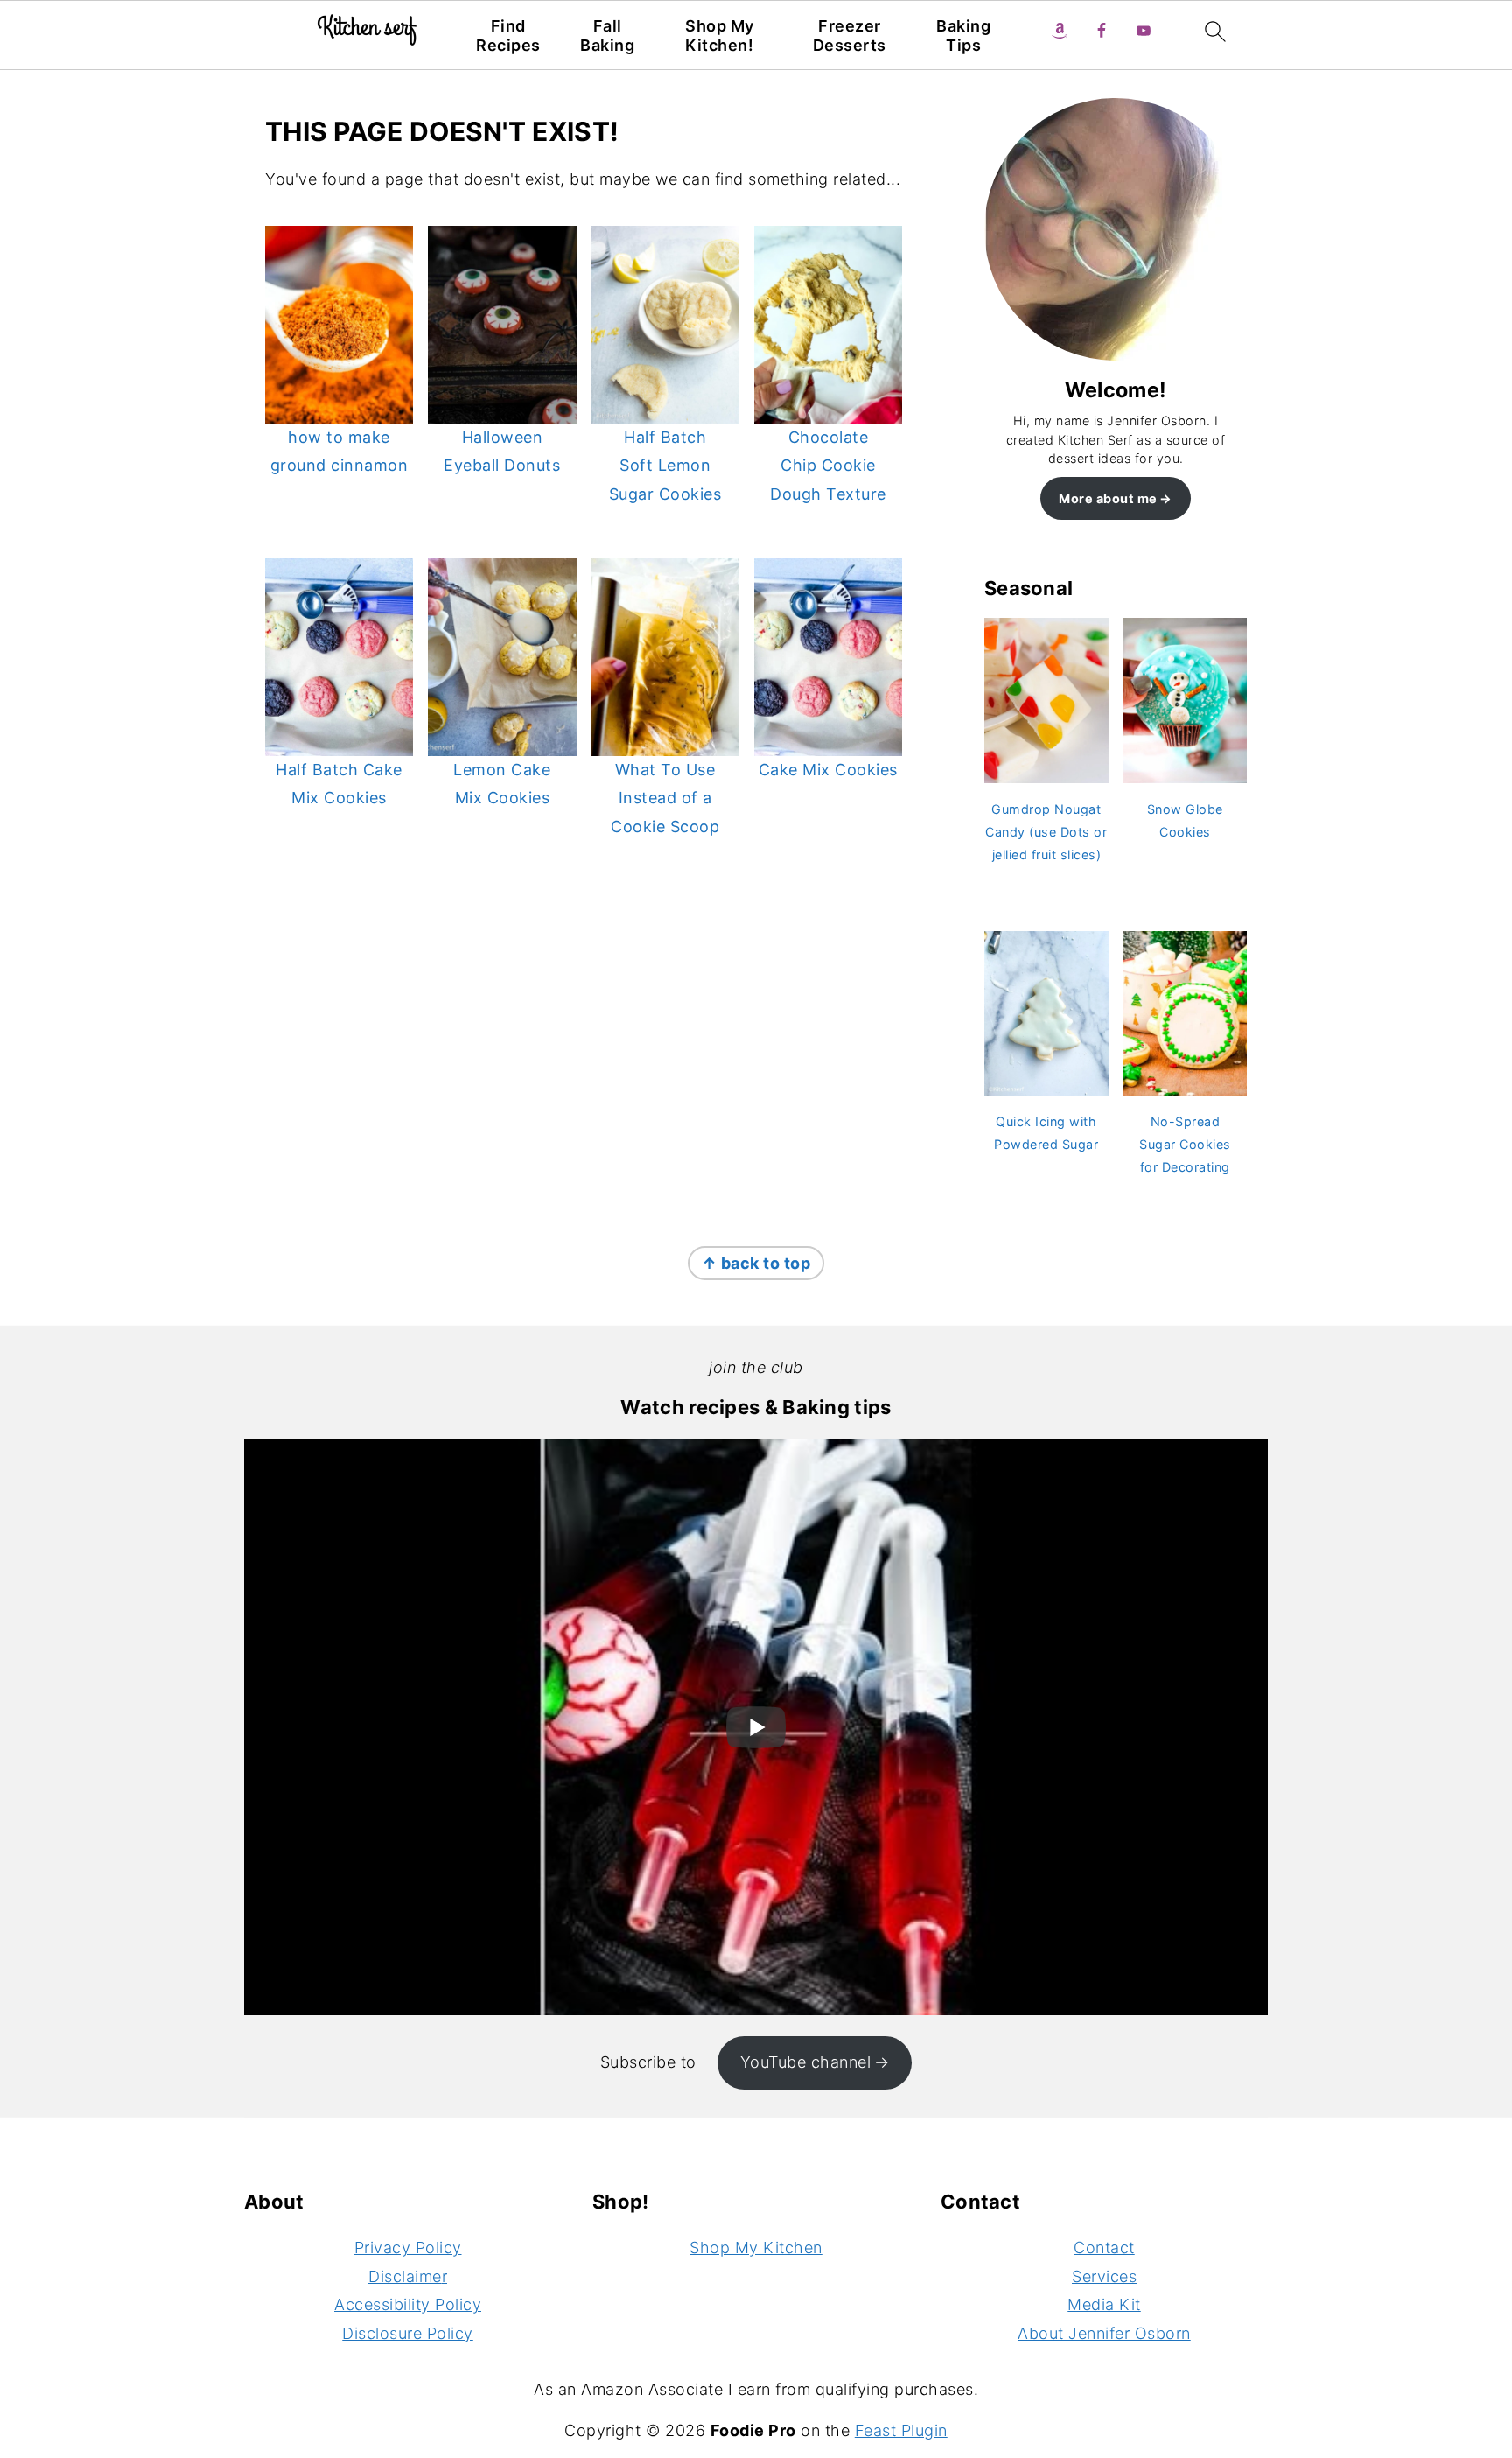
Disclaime (405, 2276)
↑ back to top (756, 1263)
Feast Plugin (901, 2430)
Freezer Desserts (850, 35)
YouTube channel (806, 2062)
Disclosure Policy (408, 2333)
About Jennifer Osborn (1104, 2333)
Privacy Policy (408, 2248)
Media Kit (1104, 2304)
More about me (1108, 498)
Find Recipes (508, 35)
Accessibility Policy (408, 2304)
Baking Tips (963, 35)
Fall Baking (607, 35)
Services (1104, 2276)
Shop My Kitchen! (720, 35)
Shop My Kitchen (756, 2248)
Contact (1104, 2248)
